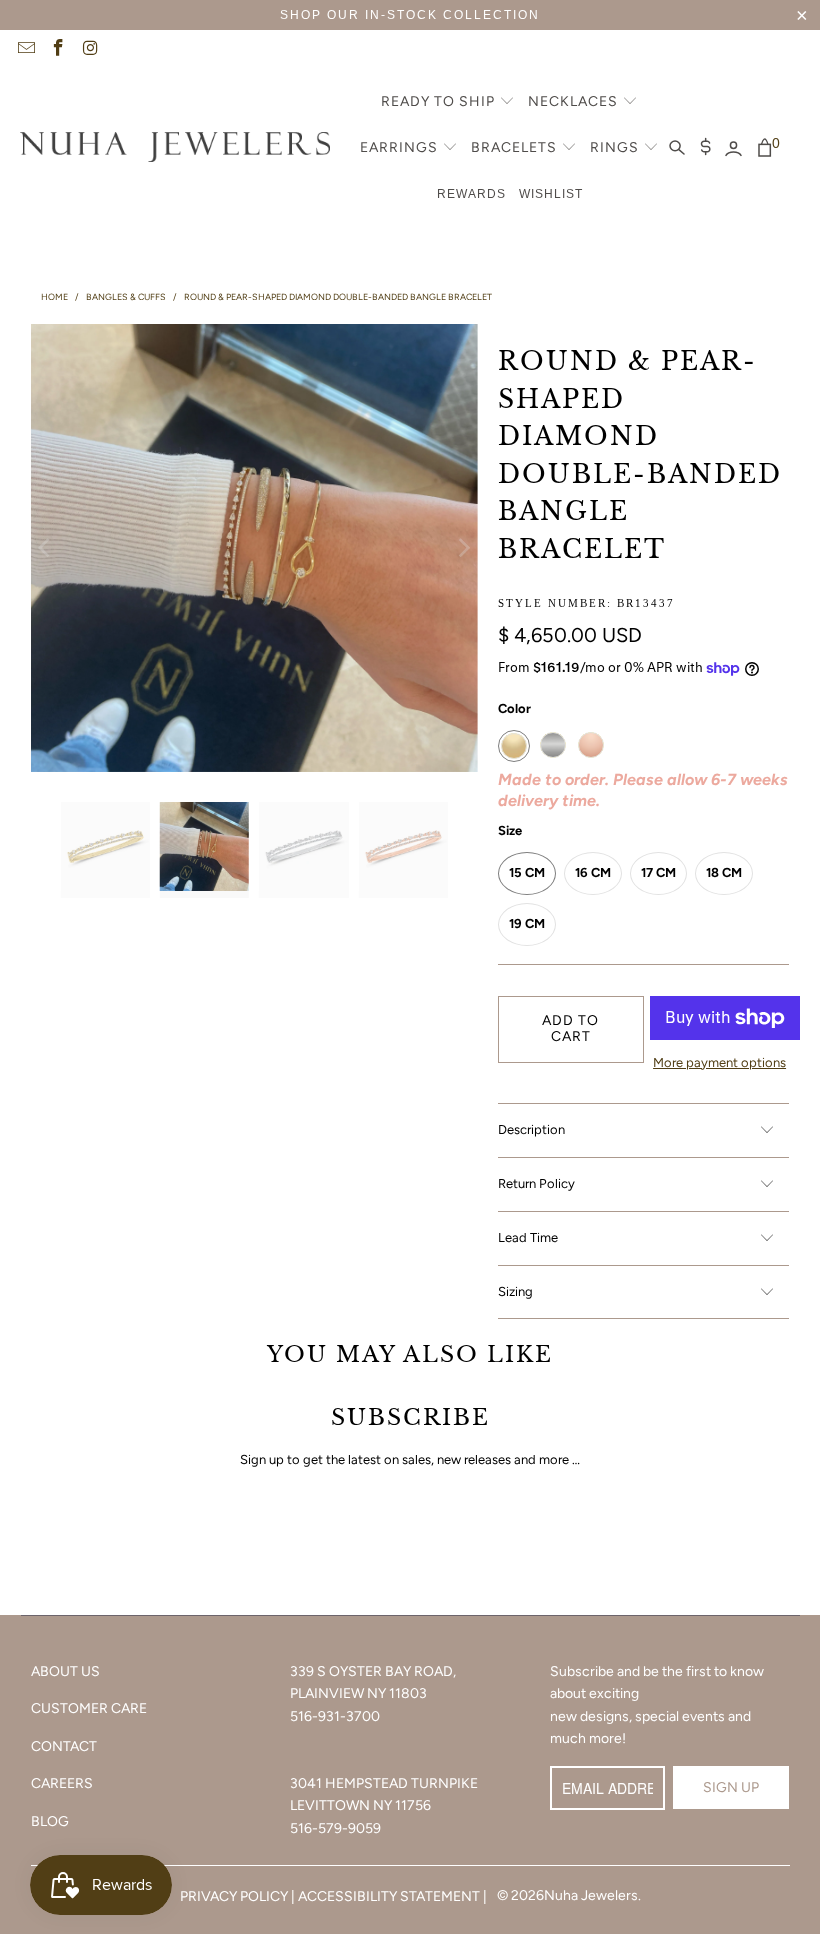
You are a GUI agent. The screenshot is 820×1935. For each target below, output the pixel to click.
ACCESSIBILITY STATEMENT (389, 1896)
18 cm (724, 872)
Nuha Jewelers (591, 1895)
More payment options (719, 1062)
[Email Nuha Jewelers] (25, 50)
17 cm (658, 872)
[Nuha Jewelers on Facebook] (58, 50)
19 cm (527, 923)
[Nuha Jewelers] (175, 149)
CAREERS (62, 1783)
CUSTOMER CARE (89, 1708)
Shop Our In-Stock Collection (410, 15)
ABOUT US (65, 1671)
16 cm (593, 872)
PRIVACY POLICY (234, 1896)
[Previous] (46, 547)
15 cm (527, 872)
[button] (448, 103)
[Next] (463, 547)
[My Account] (733, 149)
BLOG (50, 1821)
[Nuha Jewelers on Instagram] (90, 50)
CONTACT (64, 1746)
